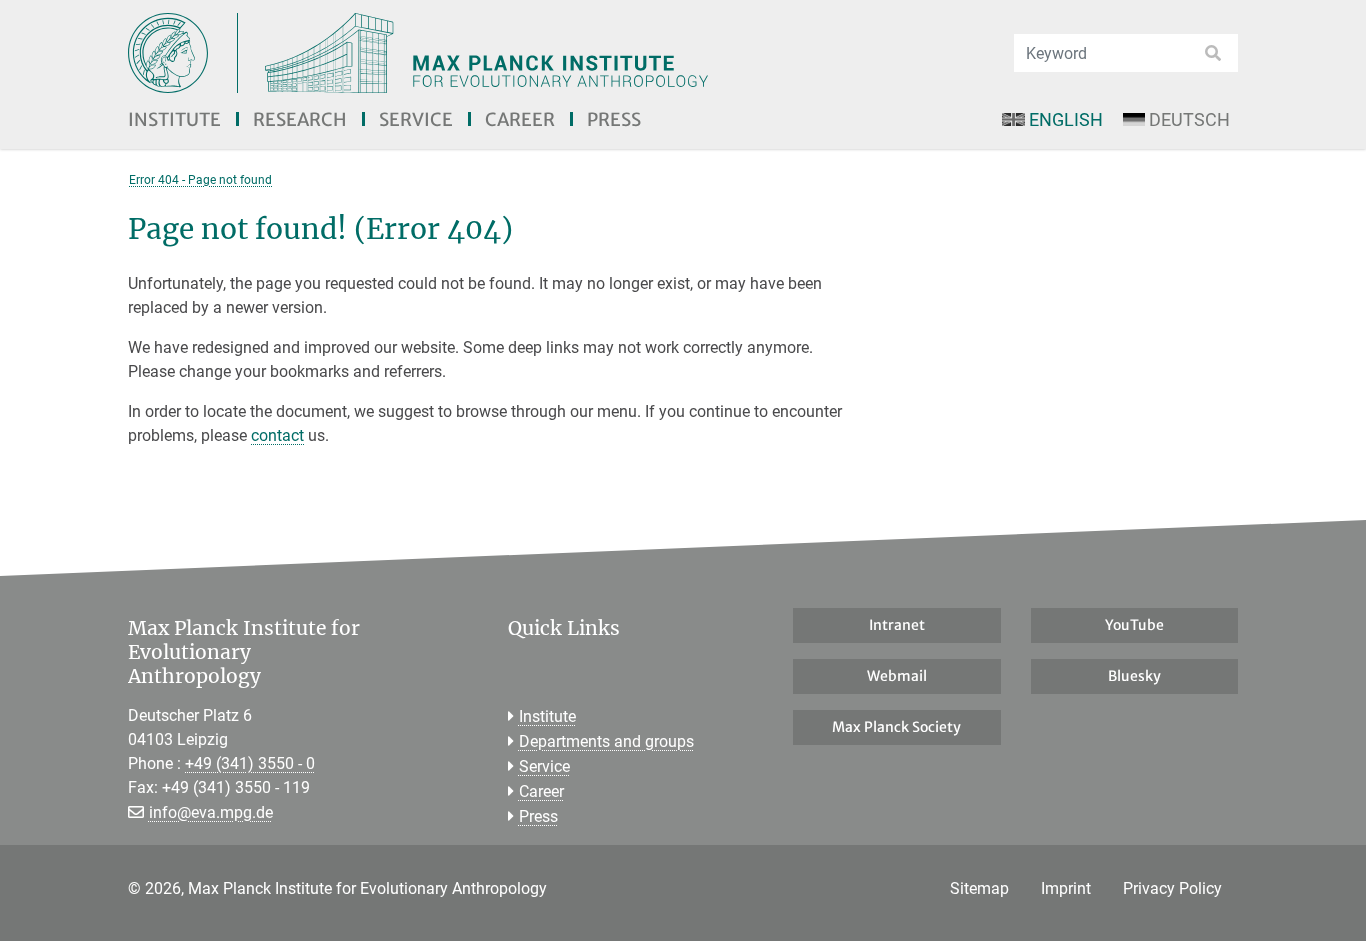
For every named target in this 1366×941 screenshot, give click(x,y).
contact (277, 435)
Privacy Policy (1172, 888)
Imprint (1066, 888)
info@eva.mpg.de (211, 812)
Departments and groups (606, 741)
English (1066, 119)
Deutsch (1189, 119)
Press (614, 119)
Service (416, 119)
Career (520, 119)
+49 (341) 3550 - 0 (250, 763)
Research (300, 119)
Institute (174, 119)
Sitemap (979, 888)
